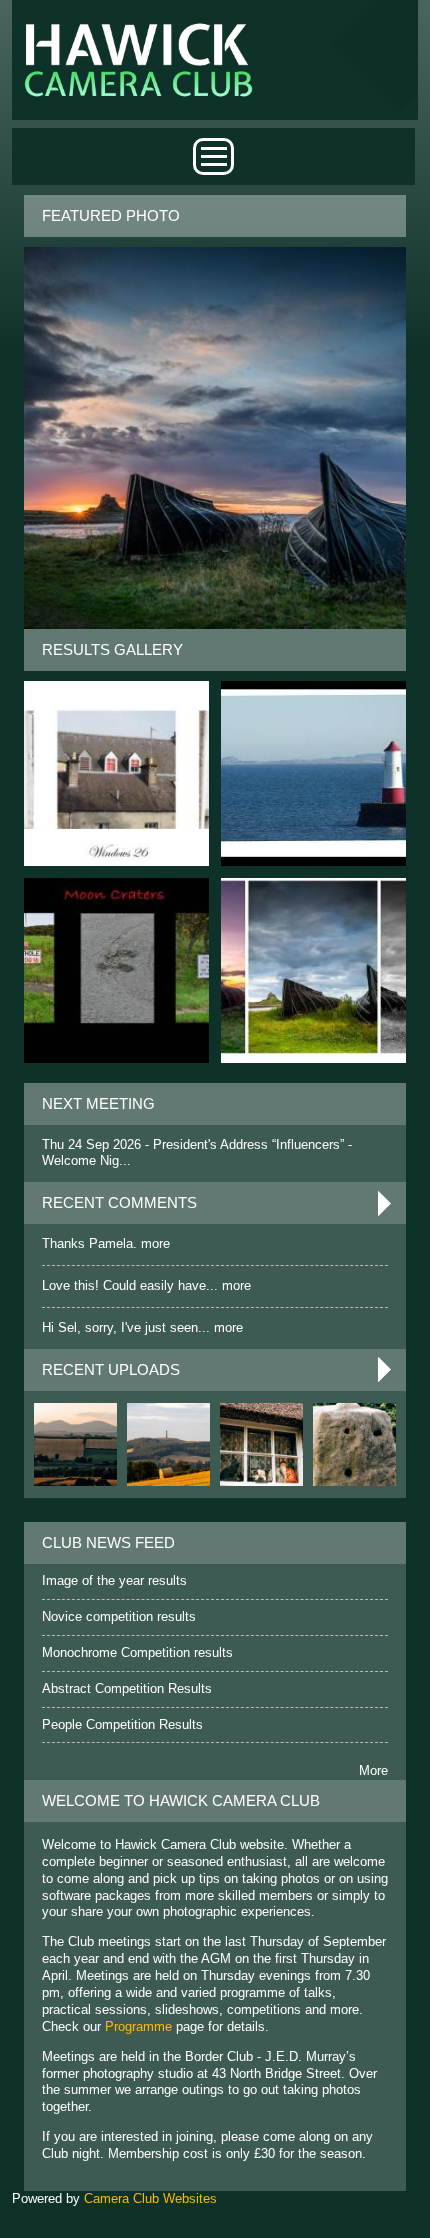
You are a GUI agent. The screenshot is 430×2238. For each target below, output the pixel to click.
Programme (138, 2026)
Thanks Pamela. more (106, 1243)
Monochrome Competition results (137, 1652)
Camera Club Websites (150, 2198)
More (373, 1770)
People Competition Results (122, 1724)
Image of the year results (114, 1580)
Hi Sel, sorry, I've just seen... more (142, 1327)
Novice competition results (119, 1616)
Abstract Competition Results (127, 1688)
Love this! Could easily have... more (146, 1285)
